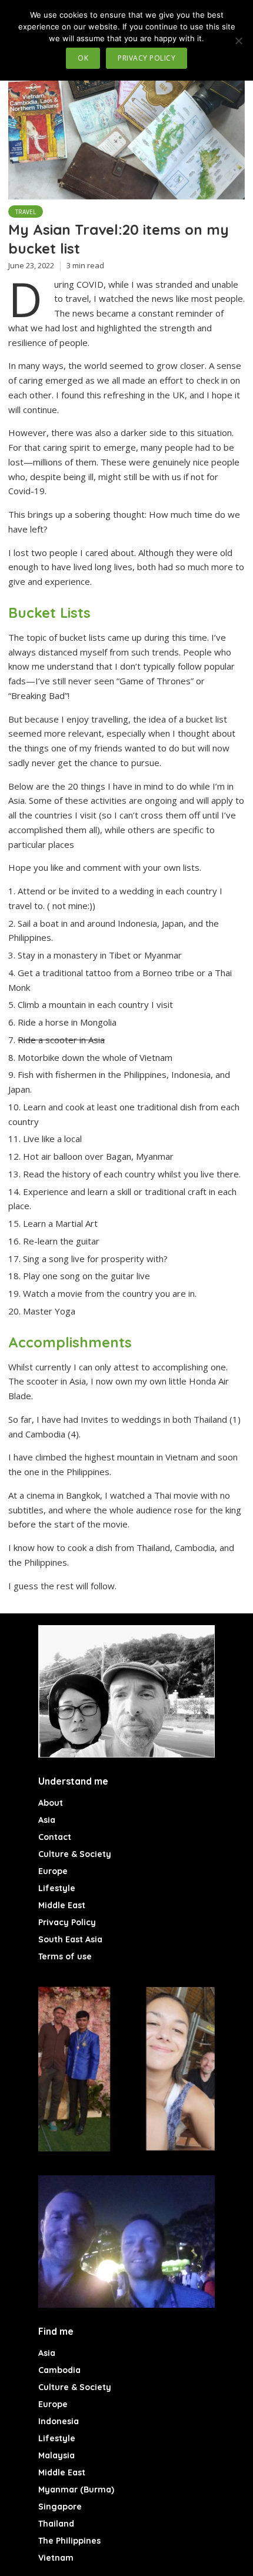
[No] (238, 41)
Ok (83, 58)
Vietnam (56, 2558)
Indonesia (59, 2421)
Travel (26, 212)
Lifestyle (57, 1888)
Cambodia (59, 2370)
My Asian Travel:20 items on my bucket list (119, 239)
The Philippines (69, 2541)
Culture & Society (75, 1854)
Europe (53, 1871)
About (51, 1803)
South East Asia (70, 1939)
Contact (55, 1837)
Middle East (62, 1905)
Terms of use (65, 1956)
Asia (47, 1820)
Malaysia (56, 2455)
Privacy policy (147, 58)
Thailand (56, 2524)
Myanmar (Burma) (76, 2490)
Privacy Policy (67, 1922)
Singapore (60, 2507)
